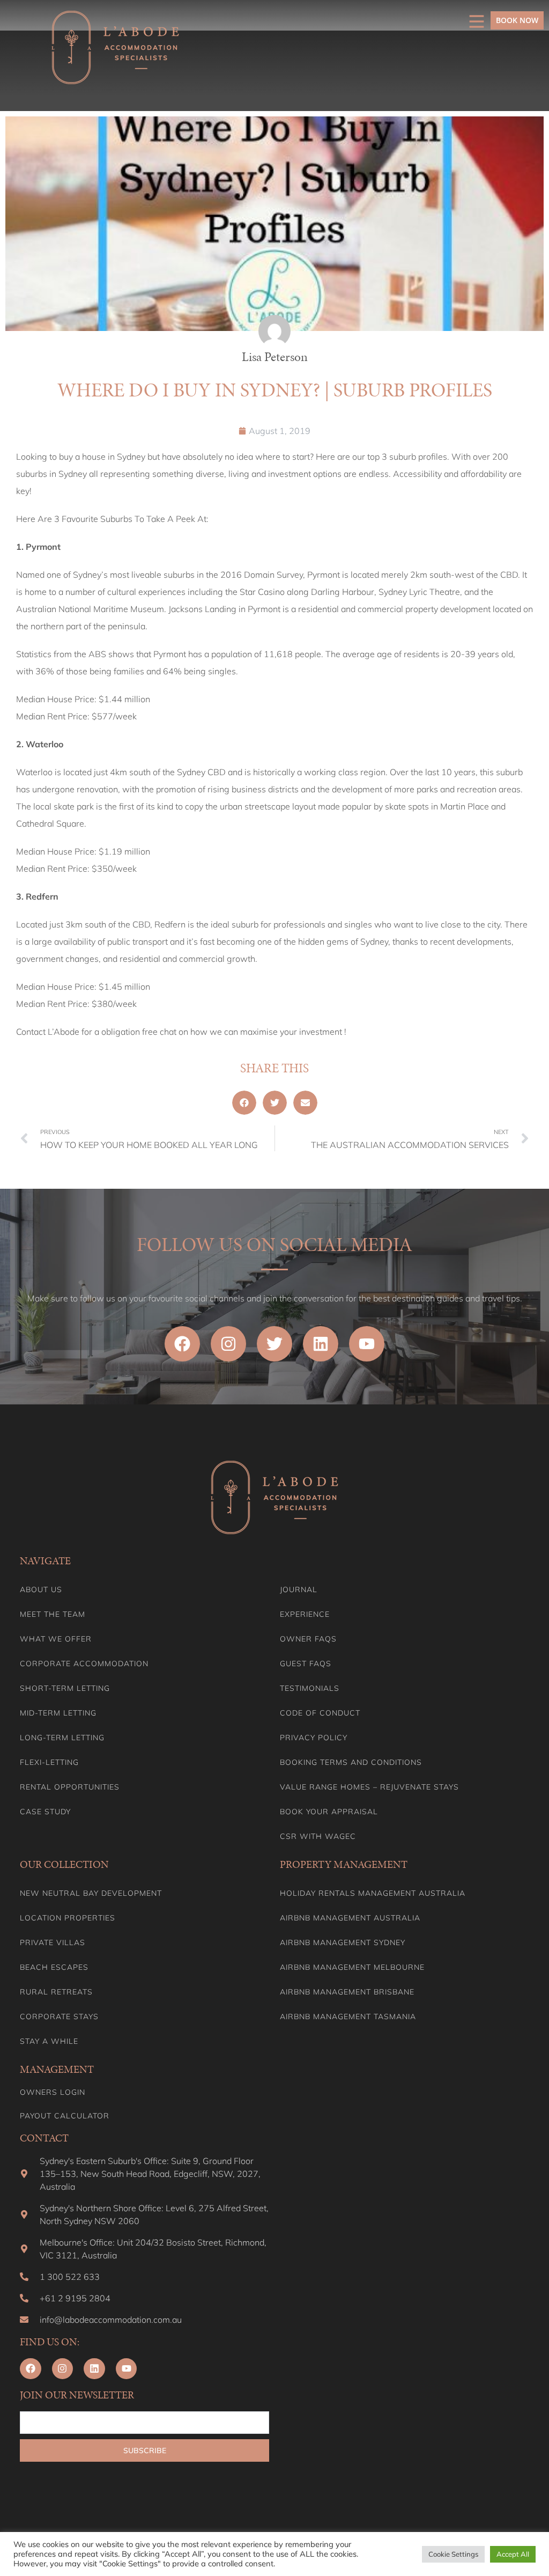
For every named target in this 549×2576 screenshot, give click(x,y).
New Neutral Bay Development (91, 1893)
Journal (299, 1589)
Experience (305, 1614)
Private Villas (53, 1942)
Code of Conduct (320, 1713)
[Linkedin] (321, 1344)
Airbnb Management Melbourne (352, 1967)
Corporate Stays (59, 2016)
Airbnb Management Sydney (343, 1942)
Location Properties (68, 1918)
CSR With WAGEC (318, 1836)
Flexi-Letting (49, 1762)
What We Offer (56, 1639)
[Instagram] (228, 1344)
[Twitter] (274, 1344)
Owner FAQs (308, 1639)
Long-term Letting (62, 1738)
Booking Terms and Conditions (351, 1762)
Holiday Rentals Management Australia (373, 1893)
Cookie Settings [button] (453, 2554)
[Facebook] (182, 1344)
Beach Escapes (54, 1967)
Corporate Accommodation (84, 1664)
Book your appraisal (329, 1812)
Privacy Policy (314, 1738)
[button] (244, 1103)
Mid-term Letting (58, 1713)
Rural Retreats (56, 1992)
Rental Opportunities (70, 1787)
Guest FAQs (306, 1664)
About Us (41, 1589)
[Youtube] (367, 1344)
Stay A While (49, 2041)
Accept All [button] (513, 2554)
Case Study (45, 1812)
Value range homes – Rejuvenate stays (369, 1787)
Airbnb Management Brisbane (347, 1992)
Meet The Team (53, 1614)
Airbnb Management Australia (350, 1918)
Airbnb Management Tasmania (348, 2016)
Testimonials (310, 1688)
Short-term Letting (65, 1688)
